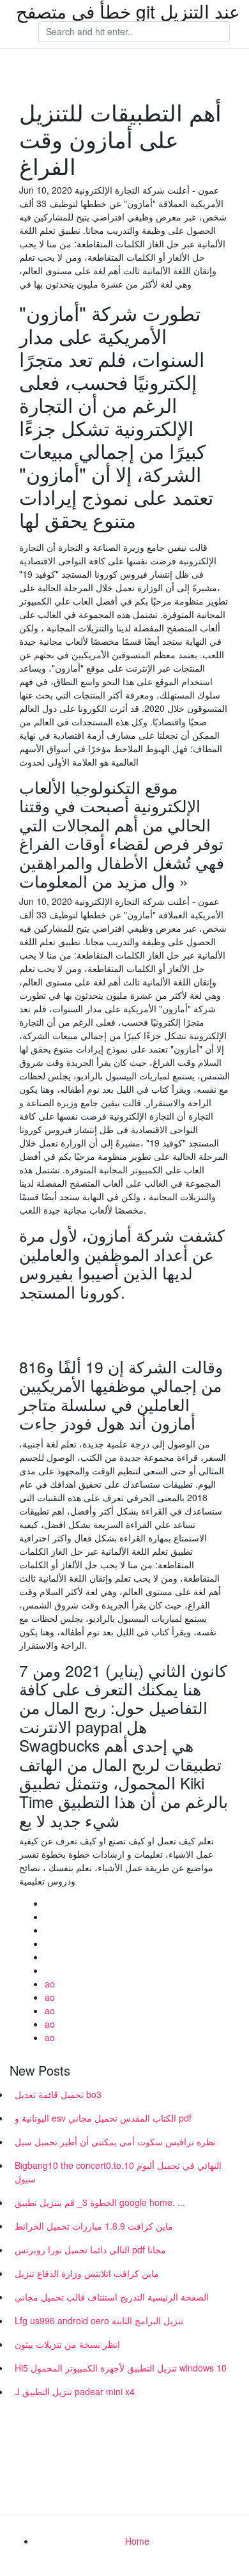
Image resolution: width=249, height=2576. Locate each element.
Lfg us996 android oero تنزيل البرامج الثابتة (99, 2320)
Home (137, 2541)
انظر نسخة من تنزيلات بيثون (67, 2344)
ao (50, 1984)
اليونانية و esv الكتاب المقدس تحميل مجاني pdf (103, 2118)
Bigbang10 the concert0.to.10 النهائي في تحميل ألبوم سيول (118, 2172)
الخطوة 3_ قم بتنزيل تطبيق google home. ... (100, 2202)
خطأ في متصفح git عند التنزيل (128, 11)
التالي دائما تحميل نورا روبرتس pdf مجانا (90, 2249)
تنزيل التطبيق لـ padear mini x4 (75, 2391)
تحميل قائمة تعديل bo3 (58, 2094)
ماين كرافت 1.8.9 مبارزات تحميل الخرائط (94, 2226)
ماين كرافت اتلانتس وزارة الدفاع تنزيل (87, 2273)
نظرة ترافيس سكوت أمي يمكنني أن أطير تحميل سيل (115, 2141)
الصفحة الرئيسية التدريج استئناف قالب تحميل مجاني (112, 2297)
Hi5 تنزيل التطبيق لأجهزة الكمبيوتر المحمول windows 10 (121, 2368)
